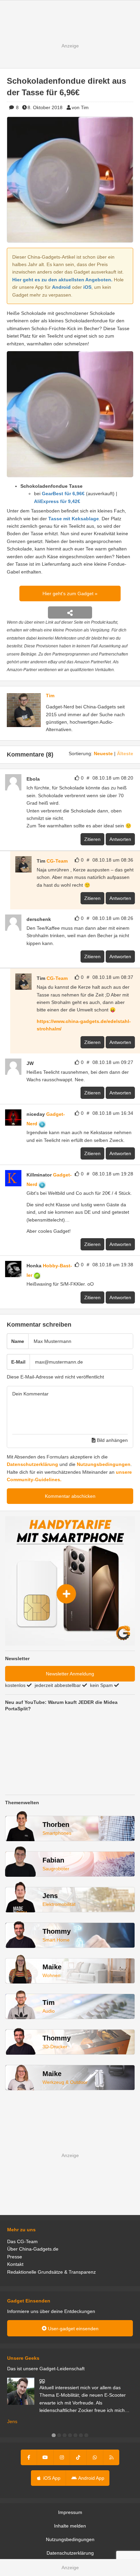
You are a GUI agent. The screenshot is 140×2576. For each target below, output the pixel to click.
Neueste (103, 753)
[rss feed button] (111, 2457)
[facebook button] (29, 2457)
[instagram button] (62, 2457)
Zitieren (92, 839)
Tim (50, 696)
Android (61, 287)
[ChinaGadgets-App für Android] (55, 919)
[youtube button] (45, 2457)
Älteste (125, 753)
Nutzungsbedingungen (104, 1464)
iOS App (51, 2478)
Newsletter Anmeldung (70, 1674)
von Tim (80, 107)
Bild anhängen (112, 1440)
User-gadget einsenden (73, 2329)
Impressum (70, 2512)
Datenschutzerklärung (32, 1464)
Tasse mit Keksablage (74, 519)
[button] (54, 2435)
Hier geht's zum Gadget (69, 593)
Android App (91, 2478)
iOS (87, 287)
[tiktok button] (78, 2457)
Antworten (120, 839)
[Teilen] (70, 612)
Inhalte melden (70, 2526)
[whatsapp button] (95, 2457)
